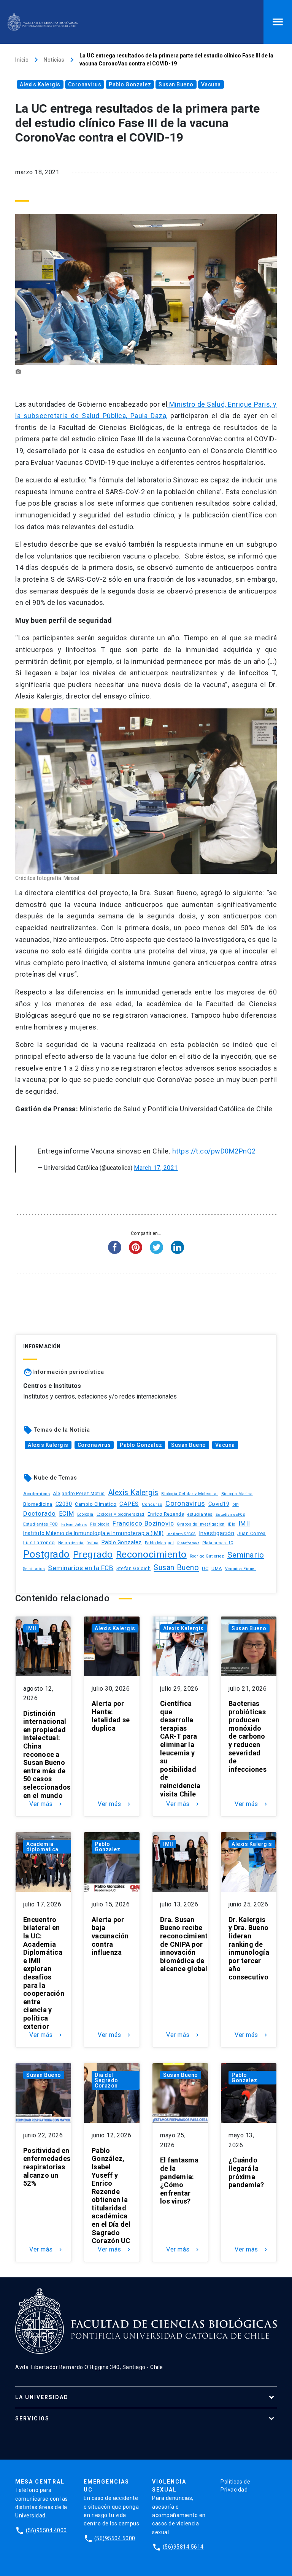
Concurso (152, 1504)
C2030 (64, 1504)
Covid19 (219, 1504)
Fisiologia (100, 1524)
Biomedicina (38, 1504)
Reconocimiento (151, 1554)
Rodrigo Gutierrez (207, 1556)
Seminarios (34, 1569)
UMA (217, 1569)
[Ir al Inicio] (43, 22)
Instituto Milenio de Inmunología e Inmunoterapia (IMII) (93, 1533)
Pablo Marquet (159, 1543)
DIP (236, 1505)
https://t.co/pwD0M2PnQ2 (214, 1151)
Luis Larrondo (39, 1543)
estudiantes (200, 1514)
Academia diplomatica (42, 1847)
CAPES (129, 1504)
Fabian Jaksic (74, 1524)
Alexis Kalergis (40, 84)
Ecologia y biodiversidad (121, 1514)
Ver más (46, 1804)
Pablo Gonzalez (130, 84)
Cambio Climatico (96, 1504)
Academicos (36, 1494)
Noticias (54, 60)
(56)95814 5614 (183, 2547)
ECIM (67, 1514)
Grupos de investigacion (201, 1524)
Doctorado (40, 1513)
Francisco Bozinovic (143, 1523)
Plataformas (188, 1543)
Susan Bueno (176, 84)
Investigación (217, 1533)
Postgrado (47, 1554)
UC (205, 1568)
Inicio (22, 60)
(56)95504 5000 (115, 2538)
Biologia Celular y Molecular (190, 1494)
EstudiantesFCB (230, 1514)
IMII (244, 1523)
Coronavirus (85, 84)
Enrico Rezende (166, 1514)
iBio (232, 1524)
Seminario (246, 1555)
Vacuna (211, 84)
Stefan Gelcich (133, 1568)
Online (93, 1543)
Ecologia (85, 1514)
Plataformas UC (218, 1543)
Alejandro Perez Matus (79, 1494)
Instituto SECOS (181, 1534)
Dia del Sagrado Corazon (106, 2080)
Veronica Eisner (241, 1569)
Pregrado (93, 1554)
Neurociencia (71, 1543)
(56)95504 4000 (46, 2530)
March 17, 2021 (156, 1168)
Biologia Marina (237, 1494)
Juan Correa (252, 1533)
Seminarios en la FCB (81, 1568)
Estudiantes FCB (41, 1524)
